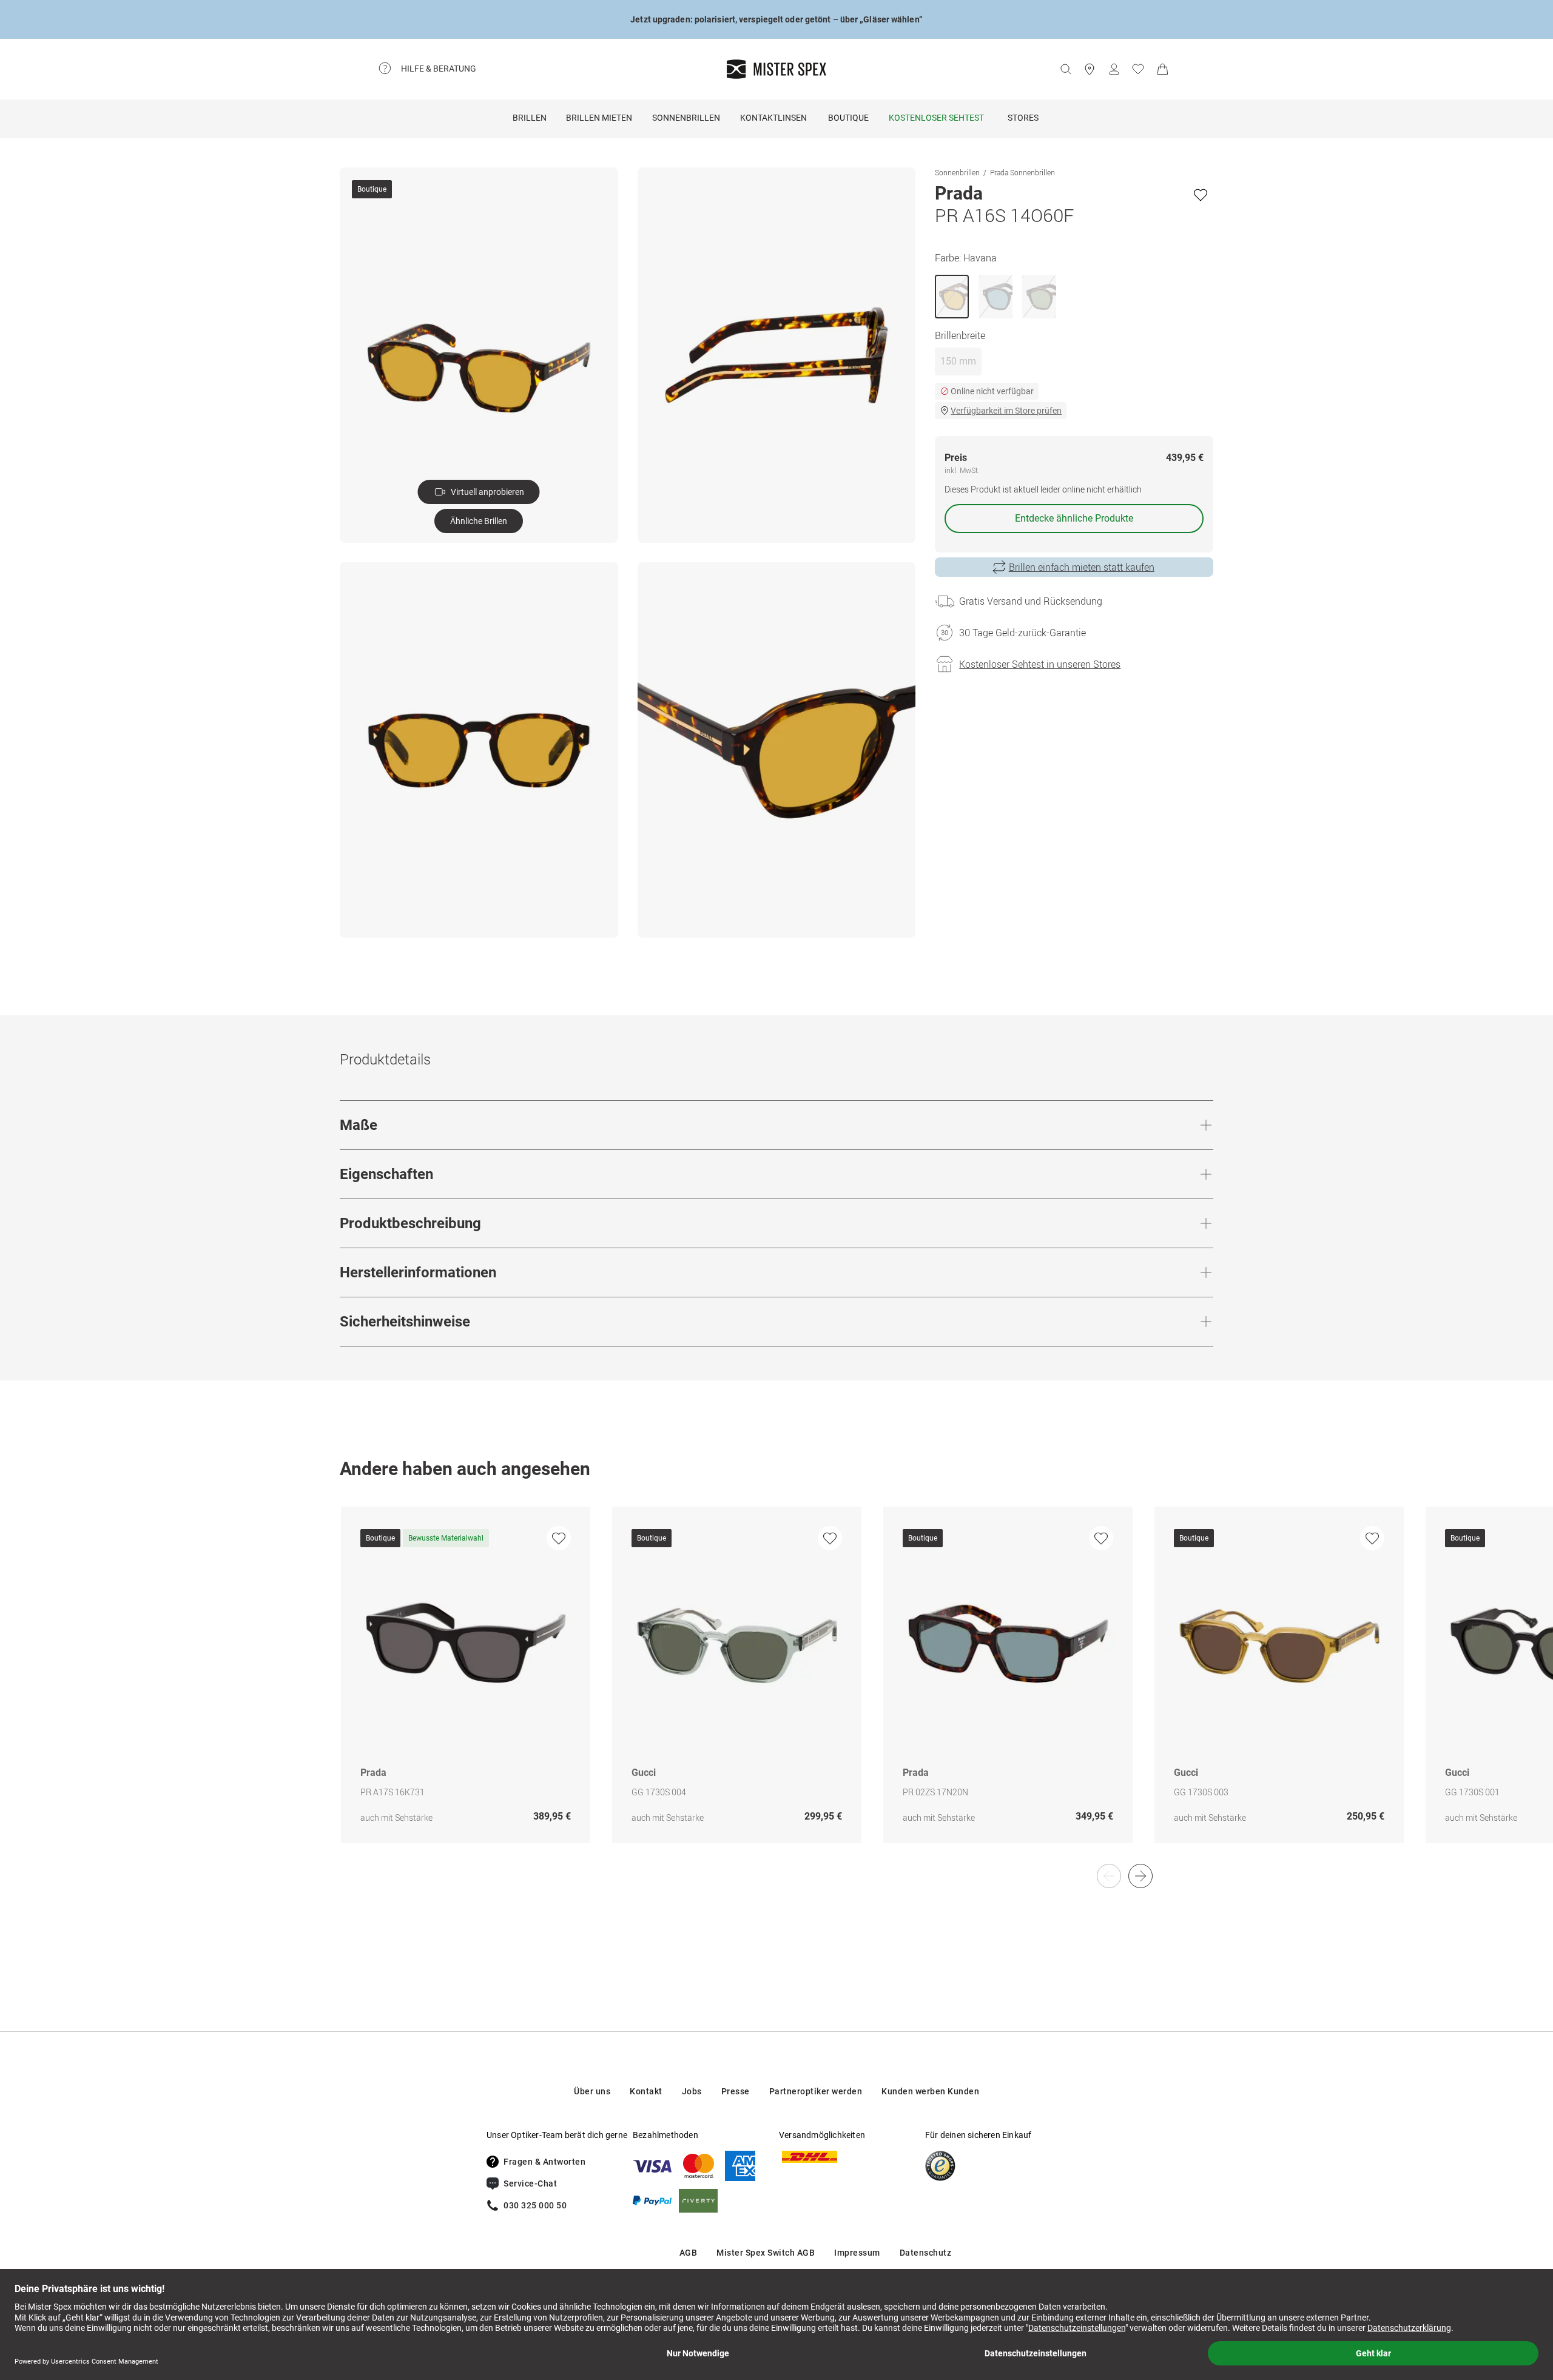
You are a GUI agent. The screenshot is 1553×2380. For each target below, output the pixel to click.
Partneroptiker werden (816, 2091)
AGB (689, 2253)
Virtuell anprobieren (487, 492)
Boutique (848, 118)
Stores (1023, 118)
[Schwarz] (995, 297)
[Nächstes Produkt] (1140, 1876)
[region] (776, 1688)
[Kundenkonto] (1114, 69)
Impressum (857, 2253)
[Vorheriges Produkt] (1109, 1876)
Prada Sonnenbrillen (1022, 172)
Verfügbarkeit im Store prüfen (1006, 411)
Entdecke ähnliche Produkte (1074, 518)
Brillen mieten (599, 118)
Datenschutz (926, 2253)
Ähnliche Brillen (479, 521)
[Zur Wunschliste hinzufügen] (1201, 195)
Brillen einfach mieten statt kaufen (1082, 567)
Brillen (530, 118)
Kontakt (646, 2091)
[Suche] (1065, 69)
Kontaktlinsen (773, 118)
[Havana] (952, 297)
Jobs (692, 2091)
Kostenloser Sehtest (936, 118)
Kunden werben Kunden (930, 2091)
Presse (736, 2091)
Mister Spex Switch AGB (766, 2253)
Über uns (592, 2091)
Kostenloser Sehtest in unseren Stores (1040, 664)
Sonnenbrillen (686, 118)
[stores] (1090, 69)
